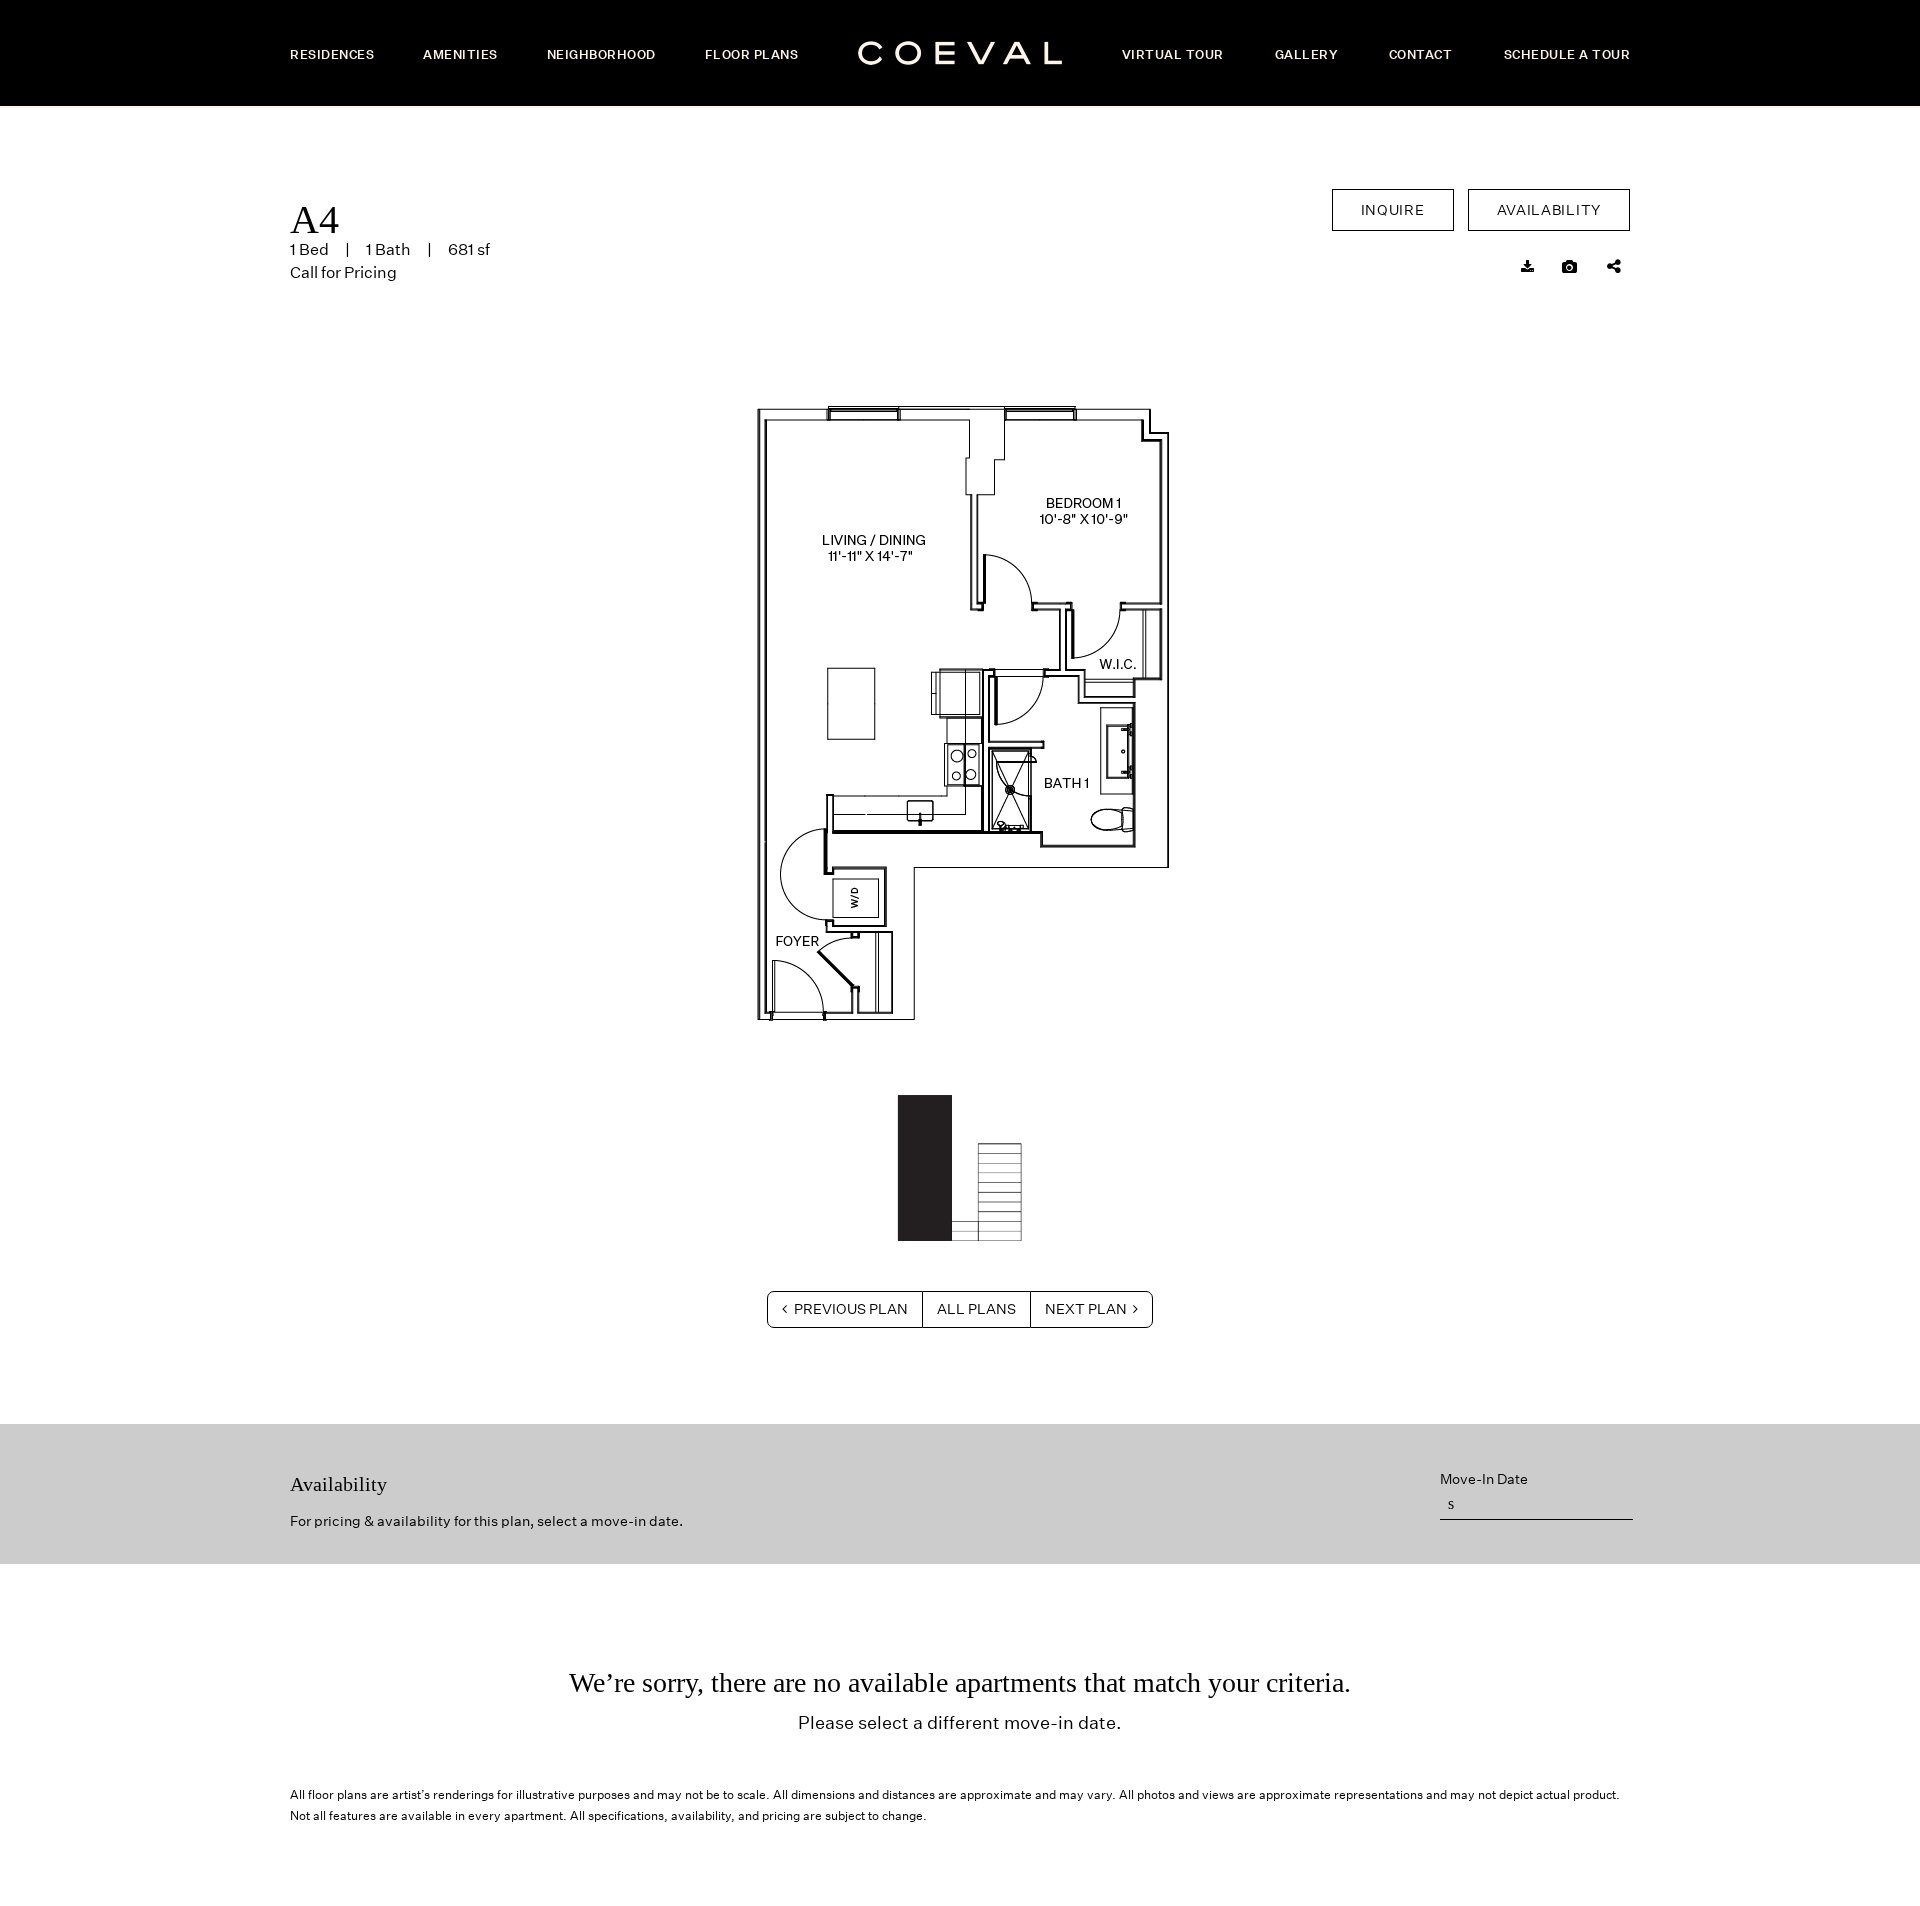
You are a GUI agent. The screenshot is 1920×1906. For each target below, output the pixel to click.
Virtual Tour (1173, 54)
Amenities (460, 54)
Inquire (1393, 210)
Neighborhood (601, 54)
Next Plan (1087, 1309)
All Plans (976, 1309)
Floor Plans (752, 54)
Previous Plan (849, 1309)
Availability (1549, 210)
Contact (1421, 54)
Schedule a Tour (1567, 54)
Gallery (1306, 54)
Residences (332, 54)
